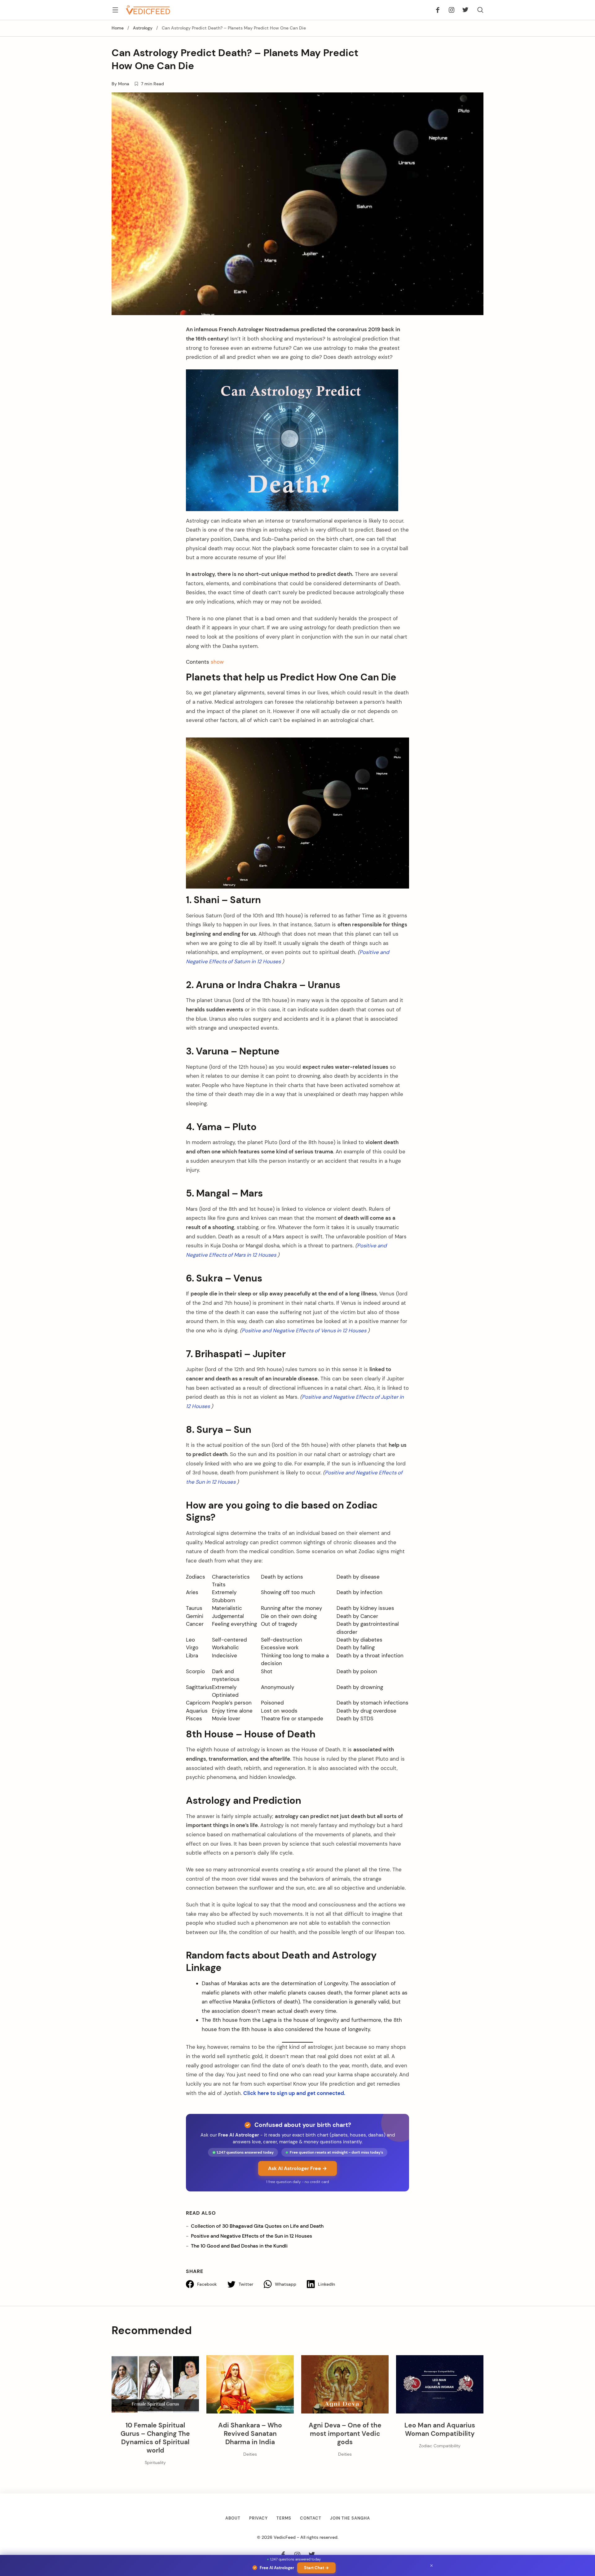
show (217, 662)
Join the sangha (350, 2518)
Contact (311, 2518)
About (233, 2518)
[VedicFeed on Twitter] (463, 10)
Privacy (258, 2518)
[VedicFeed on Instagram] (451, 10)
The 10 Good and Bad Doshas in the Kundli (239, 2246)
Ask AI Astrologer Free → (297, 2168)
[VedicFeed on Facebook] (440, 10)
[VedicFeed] (148, 10)
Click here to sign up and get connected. (294, 2093)
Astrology (143, 28)
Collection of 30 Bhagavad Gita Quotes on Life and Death (257, 2226)
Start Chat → (316, 2568)
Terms (284, 2518)
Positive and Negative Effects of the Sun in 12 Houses (251, 2236)
